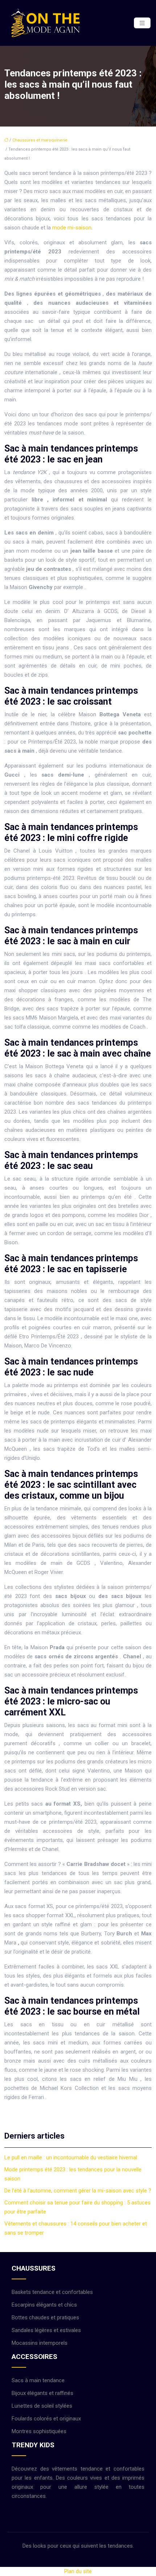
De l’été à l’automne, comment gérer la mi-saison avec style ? (78, 2191)
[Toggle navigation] (142, 23)
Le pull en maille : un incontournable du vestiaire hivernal (71, 2158)
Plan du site (78, 2571)
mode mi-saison (72, 228)
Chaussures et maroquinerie (40, 140)
